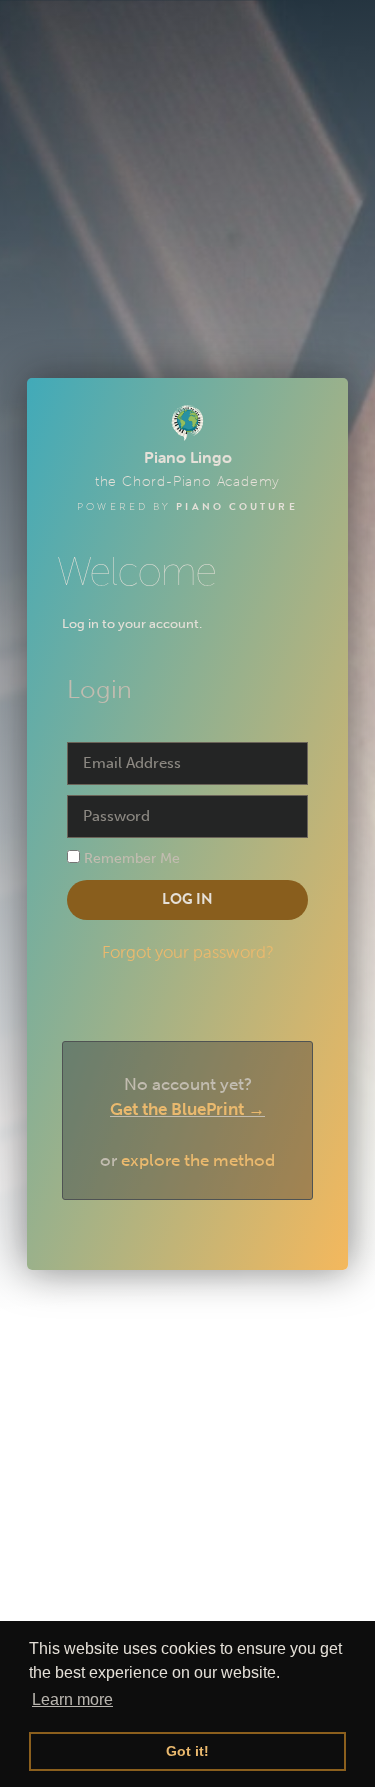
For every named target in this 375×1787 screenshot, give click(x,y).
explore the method (198, 1160)
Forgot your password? (188, 952)
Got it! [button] (187, 1751)
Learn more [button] (72, 1699)
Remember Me (130, 858)
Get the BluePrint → (187, 1109)
